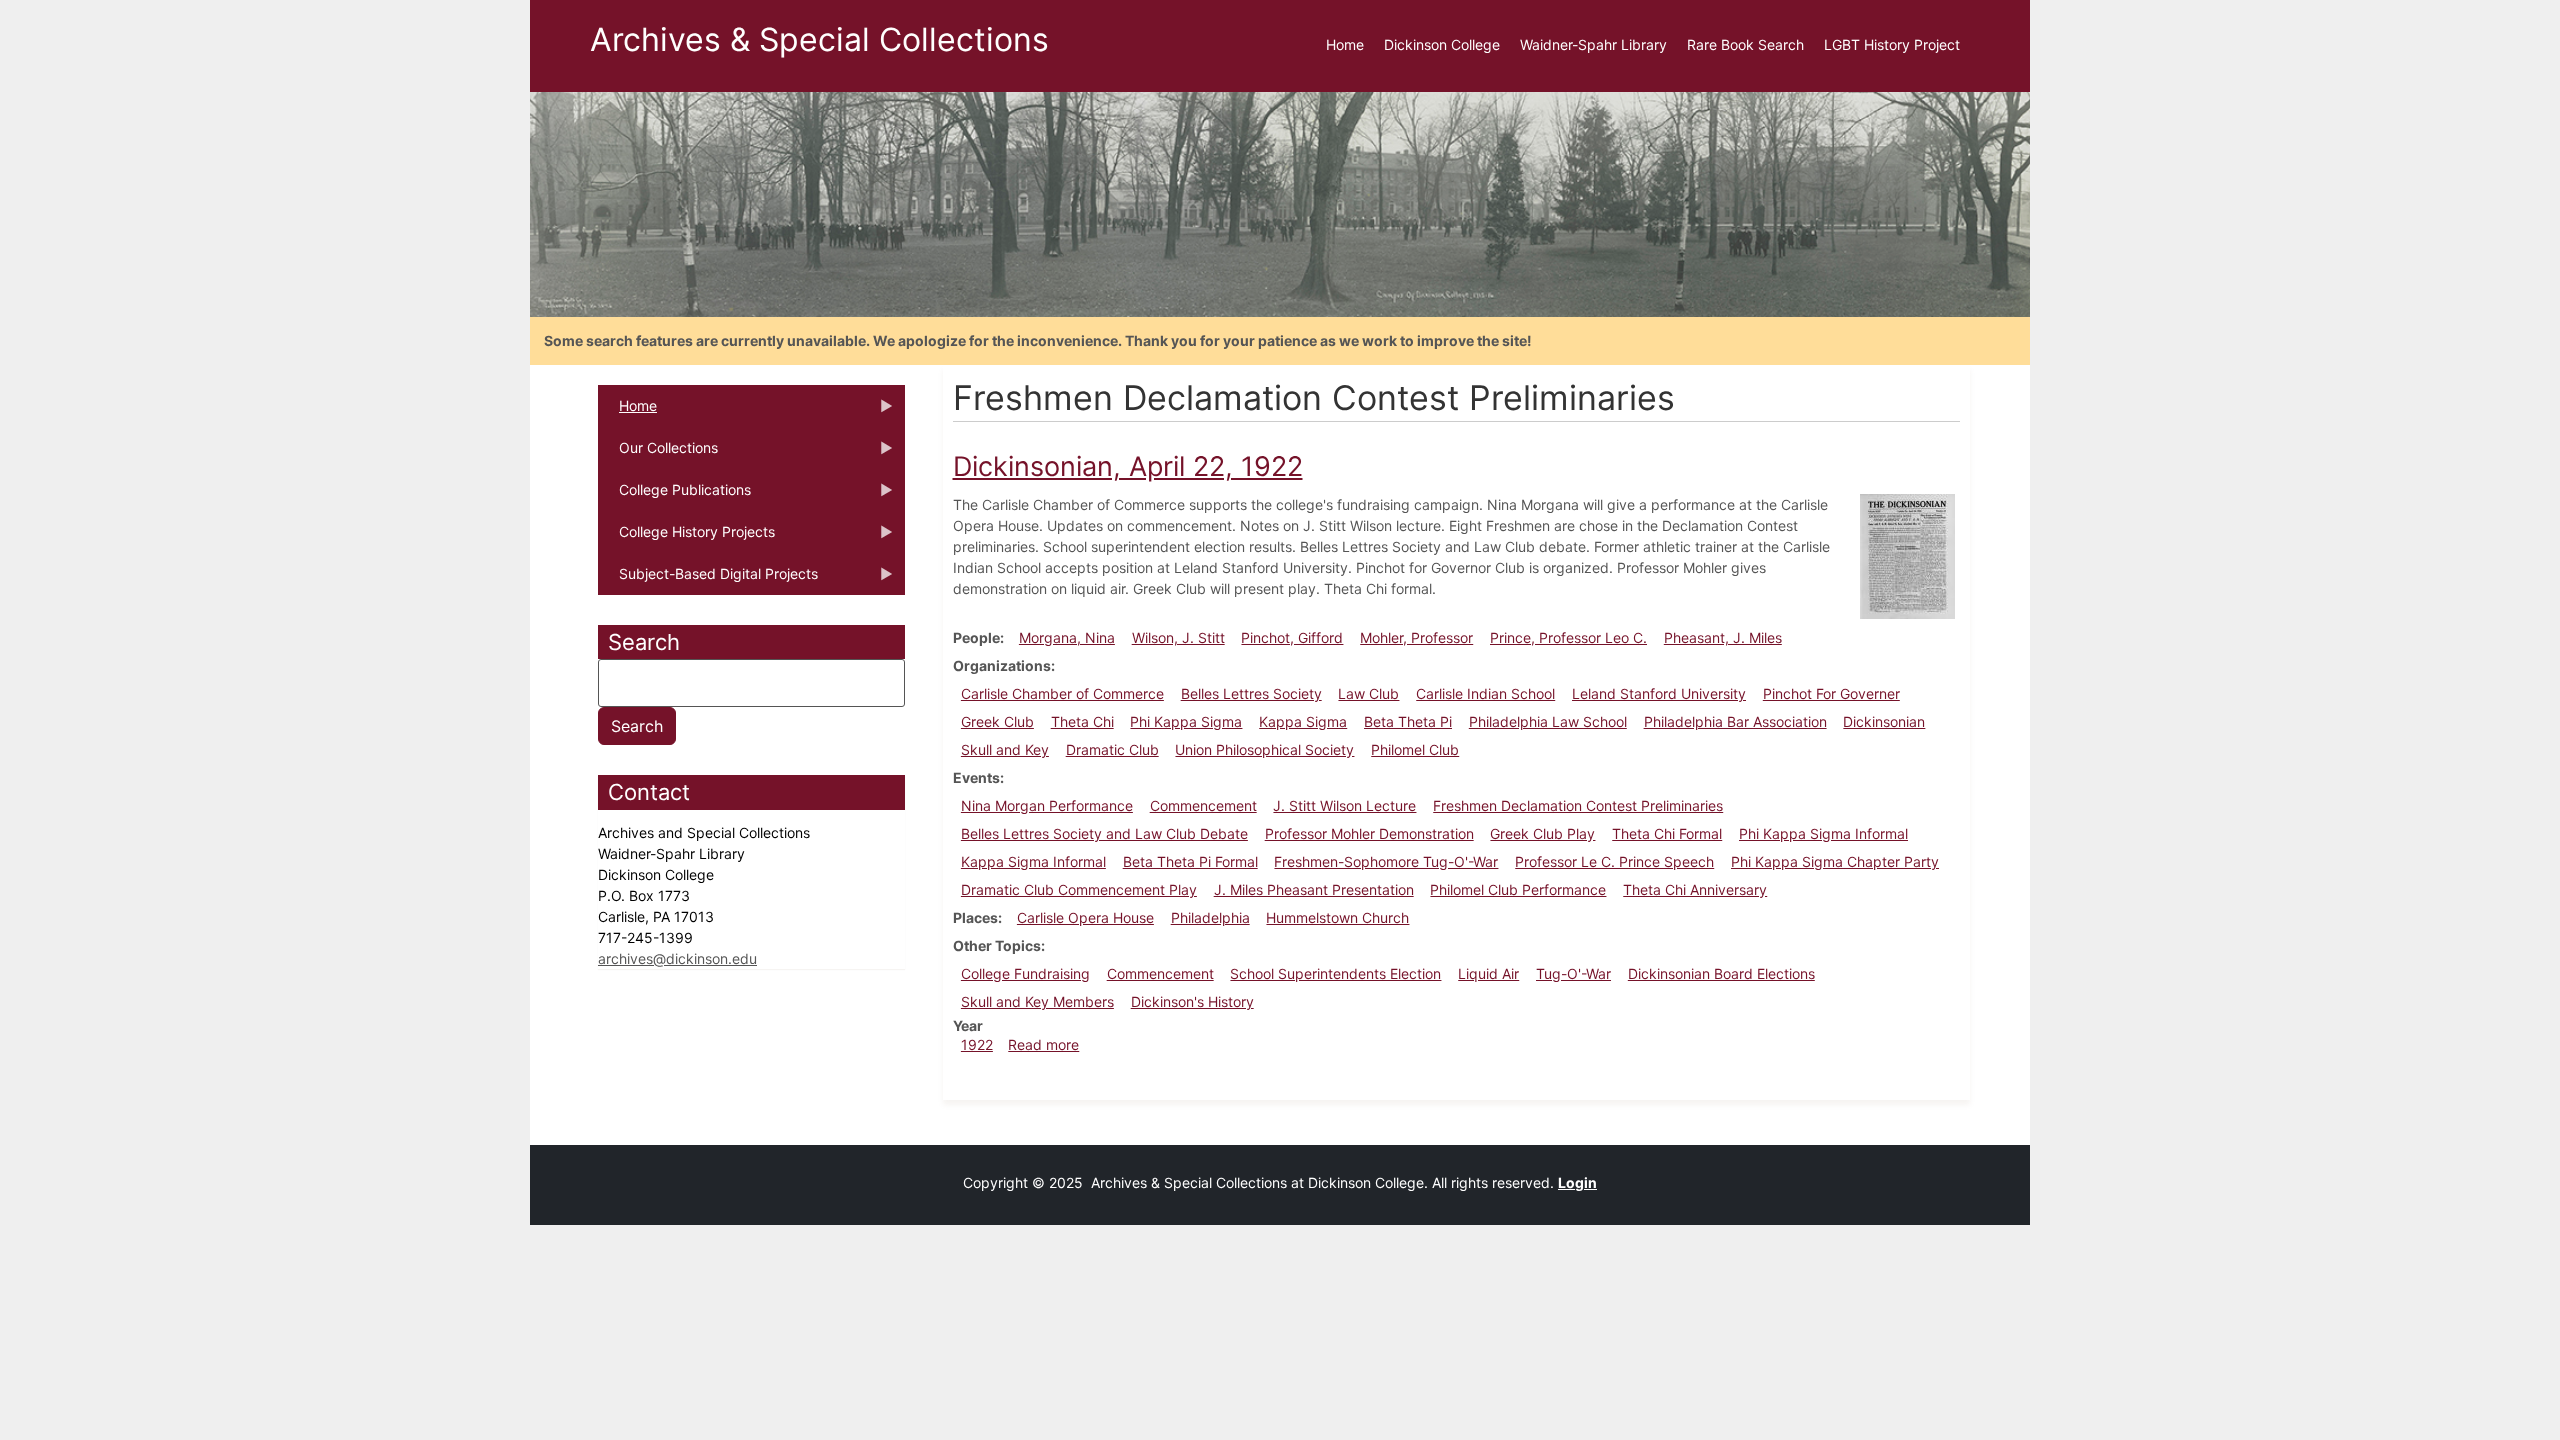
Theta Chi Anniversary (1695, 889)
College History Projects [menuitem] (686, 538)
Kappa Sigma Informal (1033, 861)
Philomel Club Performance (1518, 889)
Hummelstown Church (1337, 917)
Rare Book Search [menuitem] (1745, 44)
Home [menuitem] (1345, 44)
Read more (1043, 1044)
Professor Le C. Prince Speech (1614, 861)
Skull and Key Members (1037, 1001)
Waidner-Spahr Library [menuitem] (1593, 44)
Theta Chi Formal (1667, 833)
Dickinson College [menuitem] (1442, 44)
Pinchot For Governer (1831, 693)
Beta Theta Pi (1408, 721)
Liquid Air (1488, 973)
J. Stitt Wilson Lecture (1344, 805)
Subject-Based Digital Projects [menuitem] (708, 580)
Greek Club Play (1542, 833)
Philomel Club (1415, 749)
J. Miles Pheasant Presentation (1314, 889)
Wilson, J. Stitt (1178, 637)
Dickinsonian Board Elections (1721, 973)
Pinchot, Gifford (1292, 637)
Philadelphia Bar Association (1735, 721)
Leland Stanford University (1659, 693)
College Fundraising (1025, 973)
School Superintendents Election (1335, 973)
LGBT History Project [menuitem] (1892, 44)
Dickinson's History (1192, 1001)
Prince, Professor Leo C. (1568, 637)
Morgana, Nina (1067, 637)
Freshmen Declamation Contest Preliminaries (1578, 805)
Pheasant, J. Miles (1723, 637)
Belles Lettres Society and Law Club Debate (1104, 833)
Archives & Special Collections (819, 39)
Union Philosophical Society (1264, 749)
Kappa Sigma (1303, 721)
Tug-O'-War (1573, 973)
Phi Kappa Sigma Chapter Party (1835, 861)
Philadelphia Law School (1548, 721)
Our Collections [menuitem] (658, 454)
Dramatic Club (1112, 749)
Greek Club (997, 721)
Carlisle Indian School (1485, 693)
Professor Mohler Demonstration (1369, 833)
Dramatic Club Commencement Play (1079, 889)
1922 (977, 1044)
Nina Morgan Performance (1047, 805)
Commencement (1203, 805)
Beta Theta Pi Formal (1190, 861)
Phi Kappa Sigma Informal (1823, 833)
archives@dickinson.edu (677, 958)
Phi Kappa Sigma (1186, 721)
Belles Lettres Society (1251, 693)
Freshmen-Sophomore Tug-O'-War (1386, 861)
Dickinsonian (1884, 721)
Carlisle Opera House (1085, 917)
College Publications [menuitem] (674, 496)
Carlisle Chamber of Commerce (1062, 693)
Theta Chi (1082, 721)
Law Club (1368, 693)
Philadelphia (1210, 917)
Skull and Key (1005, 749)
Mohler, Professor (1416, 637)
